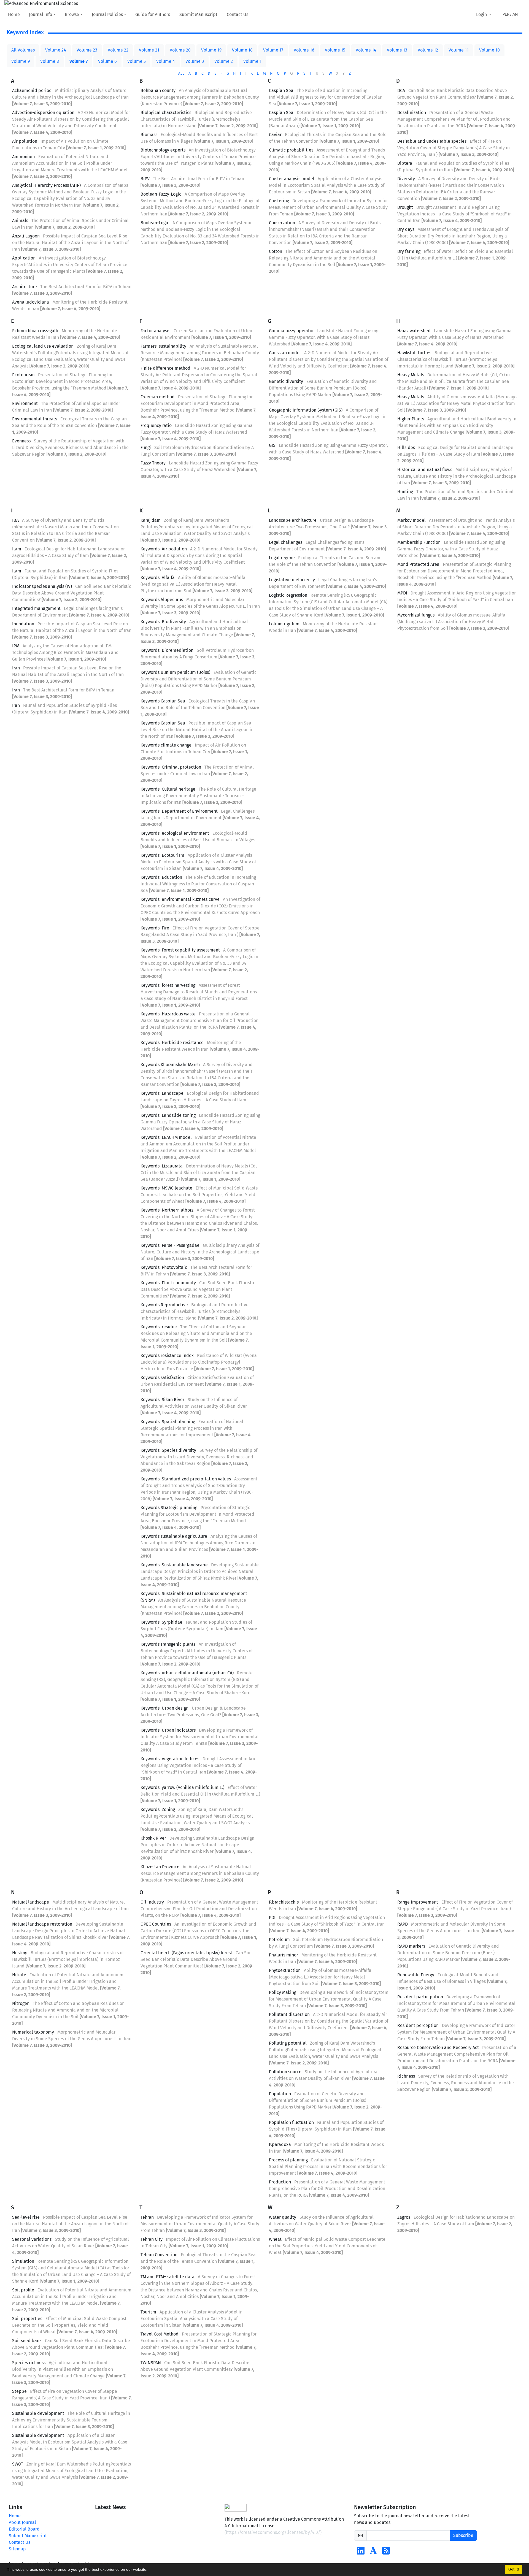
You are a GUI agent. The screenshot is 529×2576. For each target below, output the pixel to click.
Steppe (19, 2391)
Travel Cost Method (160, 2334)
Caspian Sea (281, 90)
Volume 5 (137, 61)
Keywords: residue (159, 1327)
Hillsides (406, 448)
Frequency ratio (156, 425)
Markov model (411, 520)
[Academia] (373, 2552)
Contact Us (237, 14)
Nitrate (19, 1975)
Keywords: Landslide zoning (168, 1115)
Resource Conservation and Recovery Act (438, 2047)
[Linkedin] (361, 2552)
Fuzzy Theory (153, 463)
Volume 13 (397, 50)
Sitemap (17, 2549)
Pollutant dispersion (289, 2014)
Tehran (147, 2217)
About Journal (22, 2522)
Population (280, 2094)
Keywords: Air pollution (164, 549)
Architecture (25, 287)
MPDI (402, 593)
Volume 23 (87, 50)
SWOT (18, 2464)
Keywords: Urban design (164, 1708)
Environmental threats (35, 419)
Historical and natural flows (425, 470)
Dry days (406, 229)
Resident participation (420, 1997)
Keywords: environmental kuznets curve (180, 899)
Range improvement (418, 1902)
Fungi (146, 448)
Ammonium (24, 157)
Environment (25, 403)
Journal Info (41, 14)
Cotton (276, 251)
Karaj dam (151, 520)
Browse (72, 14)
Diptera (405, 163)
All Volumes (23, 50)
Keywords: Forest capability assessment (180, 950)
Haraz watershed (414, 331)
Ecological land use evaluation (43, 346)
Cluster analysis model (292, 179)
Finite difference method (165, 368)
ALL (181, 73)
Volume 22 (118, 50)
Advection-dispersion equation (43, 113)
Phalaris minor (284, 1955)
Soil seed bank (27, 2341)
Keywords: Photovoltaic (164, 1267)
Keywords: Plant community (168, 1283)
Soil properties (27, 2319)
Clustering (279, 201)
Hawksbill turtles (414, 353)
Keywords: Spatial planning (168, 1422)
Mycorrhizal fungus (416, 615)
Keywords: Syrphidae (161, 1622)
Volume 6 (107, 61)
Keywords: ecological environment (175, 833)
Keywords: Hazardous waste (168, 1014)
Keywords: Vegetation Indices (170, 1759)
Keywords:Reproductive (164, 1305)
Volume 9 (21, 61)
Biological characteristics (166, 113)
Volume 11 (459, 50)
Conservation (282, 223)
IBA (15, 520)
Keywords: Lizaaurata (162, 1166)
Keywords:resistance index (167, 1355)
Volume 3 (195, 61)
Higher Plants (411, 419)
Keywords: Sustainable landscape (174, 1565)
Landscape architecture (293, 520)
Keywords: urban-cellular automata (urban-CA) (187, 1673)
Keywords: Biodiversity (163, 622)
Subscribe (463, 2535)
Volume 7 (79, 61)
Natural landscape (31, 1902)
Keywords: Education (161, 877)
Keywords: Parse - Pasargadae (170, 1245)
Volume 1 (252, 61)
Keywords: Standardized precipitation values (186, 1479)
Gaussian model (285, 353)
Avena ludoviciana (31, 302)
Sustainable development (38, 2413)
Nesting (20, 1953)
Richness (406, 2076)
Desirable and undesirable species (432, 141)
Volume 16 (304, 50)
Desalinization (412, 113)
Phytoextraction (285, 1970)
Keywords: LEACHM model (166, 1137)
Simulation (23, 2261)
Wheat (275, 2239)
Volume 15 (335, 50)
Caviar (275, 135)
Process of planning (288, 2160)
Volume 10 (489, 50)
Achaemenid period (32, 90)
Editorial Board (24, 2529)
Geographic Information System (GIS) (306, 410)
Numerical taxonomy (33, 2032)
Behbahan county (158, 90)
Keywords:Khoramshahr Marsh (170, 1065)
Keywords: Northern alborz (167, 1210)
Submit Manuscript (198, 14)
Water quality (283, 2217)
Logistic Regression (288, 595)
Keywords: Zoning (158, 1809)
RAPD (403, 1924)
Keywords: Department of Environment (179, 811)
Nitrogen (21, 2003)
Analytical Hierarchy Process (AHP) (46, 185)
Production (280, 2182)
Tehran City (152, 2239)
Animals (20, 221)
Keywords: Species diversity (168, 1450)
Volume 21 (149, 50)
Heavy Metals (411, 375)
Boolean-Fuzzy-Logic (161, 194)
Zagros (404, 2217)
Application (24, 258)
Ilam (17, 549)
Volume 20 (180, 50)
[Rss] (386, 2552)
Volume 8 (50, 61)
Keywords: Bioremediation (167, 650)
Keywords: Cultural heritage (168, 789)
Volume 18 (242, 50)
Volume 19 (211, 50)
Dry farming (409, 251)
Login (482, 14)
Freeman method (158, 397)
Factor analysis (155, 331)
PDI (272, 1917)
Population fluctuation (291, 2122)
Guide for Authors (153, 14)
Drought (405, 207)
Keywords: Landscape (162, 1093)
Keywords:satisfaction (162, 1378)
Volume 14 (366, 50)
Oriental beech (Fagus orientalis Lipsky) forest (186, 1953)
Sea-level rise (26, 2217)
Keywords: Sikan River (162, 1400)
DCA (401, 90)
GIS (272, 445)
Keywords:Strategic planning (169, 1508)
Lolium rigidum (284, 624)
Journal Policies (107, 14)
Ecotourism (23, 375)
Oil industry (152, 1902)
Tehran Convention (159, 2255)
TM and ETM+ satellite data (168, 2277)
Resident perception (418, 2025)
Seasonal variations (32, 2239)
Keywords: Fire (155, 928)
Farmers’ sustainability (163, 346)
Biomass (149, 135)
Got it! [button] (514, 2569)
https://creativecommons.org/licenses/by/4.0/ (273, 2532)
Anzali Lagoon (26, 236)
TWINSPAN (151, 2363)
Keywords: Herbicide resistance (172, 1043)
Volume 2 (224, 61)
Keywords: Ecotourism (162, 855)
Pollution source (285, 2072)
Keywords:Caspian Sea (163, 701)
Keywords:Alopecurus (162, 600)
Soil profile (23, 2290)
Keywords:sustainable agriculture (174, 1536)
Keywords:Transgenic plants (168, 1644)
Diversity (406, 179)
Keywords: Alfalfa (158, 578)
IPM (16, 646)
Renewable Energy (416, 1975)
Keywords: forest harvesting (168, 985)
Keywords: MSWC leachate (166, 1188)
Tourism (148, 2312)
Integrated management (36, 608)
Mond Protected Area (418, 564)
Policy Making (283, 1992)
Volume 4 (166, 61)
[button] (149, 2570)
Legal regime (282, 558)
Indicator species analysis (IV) (42, 586)
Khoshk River (153, 1838)
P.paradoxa (280, 2144)
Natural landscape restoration (42, 1924)
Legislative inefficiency (292, 580)
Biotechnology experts (163, 150)
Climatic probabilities (291, 150)
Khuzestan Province (160, 1867)
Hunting (405, 492)
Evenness (21, 441)
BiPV (145, 179)
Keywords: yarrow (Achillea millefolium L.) (182, 1787)
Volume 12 (428, 50)
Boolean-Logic (155, 223)
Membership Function (419, 542)
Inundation (23, 624)
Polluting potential (288, 2043)
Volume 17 (273, 50)
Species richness (29, 2363)
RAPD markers (411, 1946)
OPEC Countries (156, 1924)
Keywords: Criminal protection (171, 767)
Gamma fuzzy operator (291, 331)
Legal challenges (286, 542)
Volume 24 (56, 50)
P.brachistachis (284, 1902)
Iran (16, 668)
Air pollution (25, 141)
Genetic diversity (286, 381)
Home (14, 14)
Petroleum (279, 1940)
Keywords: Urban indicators (168, 1730)
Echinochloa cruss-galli (35, 331)
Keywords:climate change (166, 745)
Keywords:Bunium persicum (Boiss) (175, 672)
